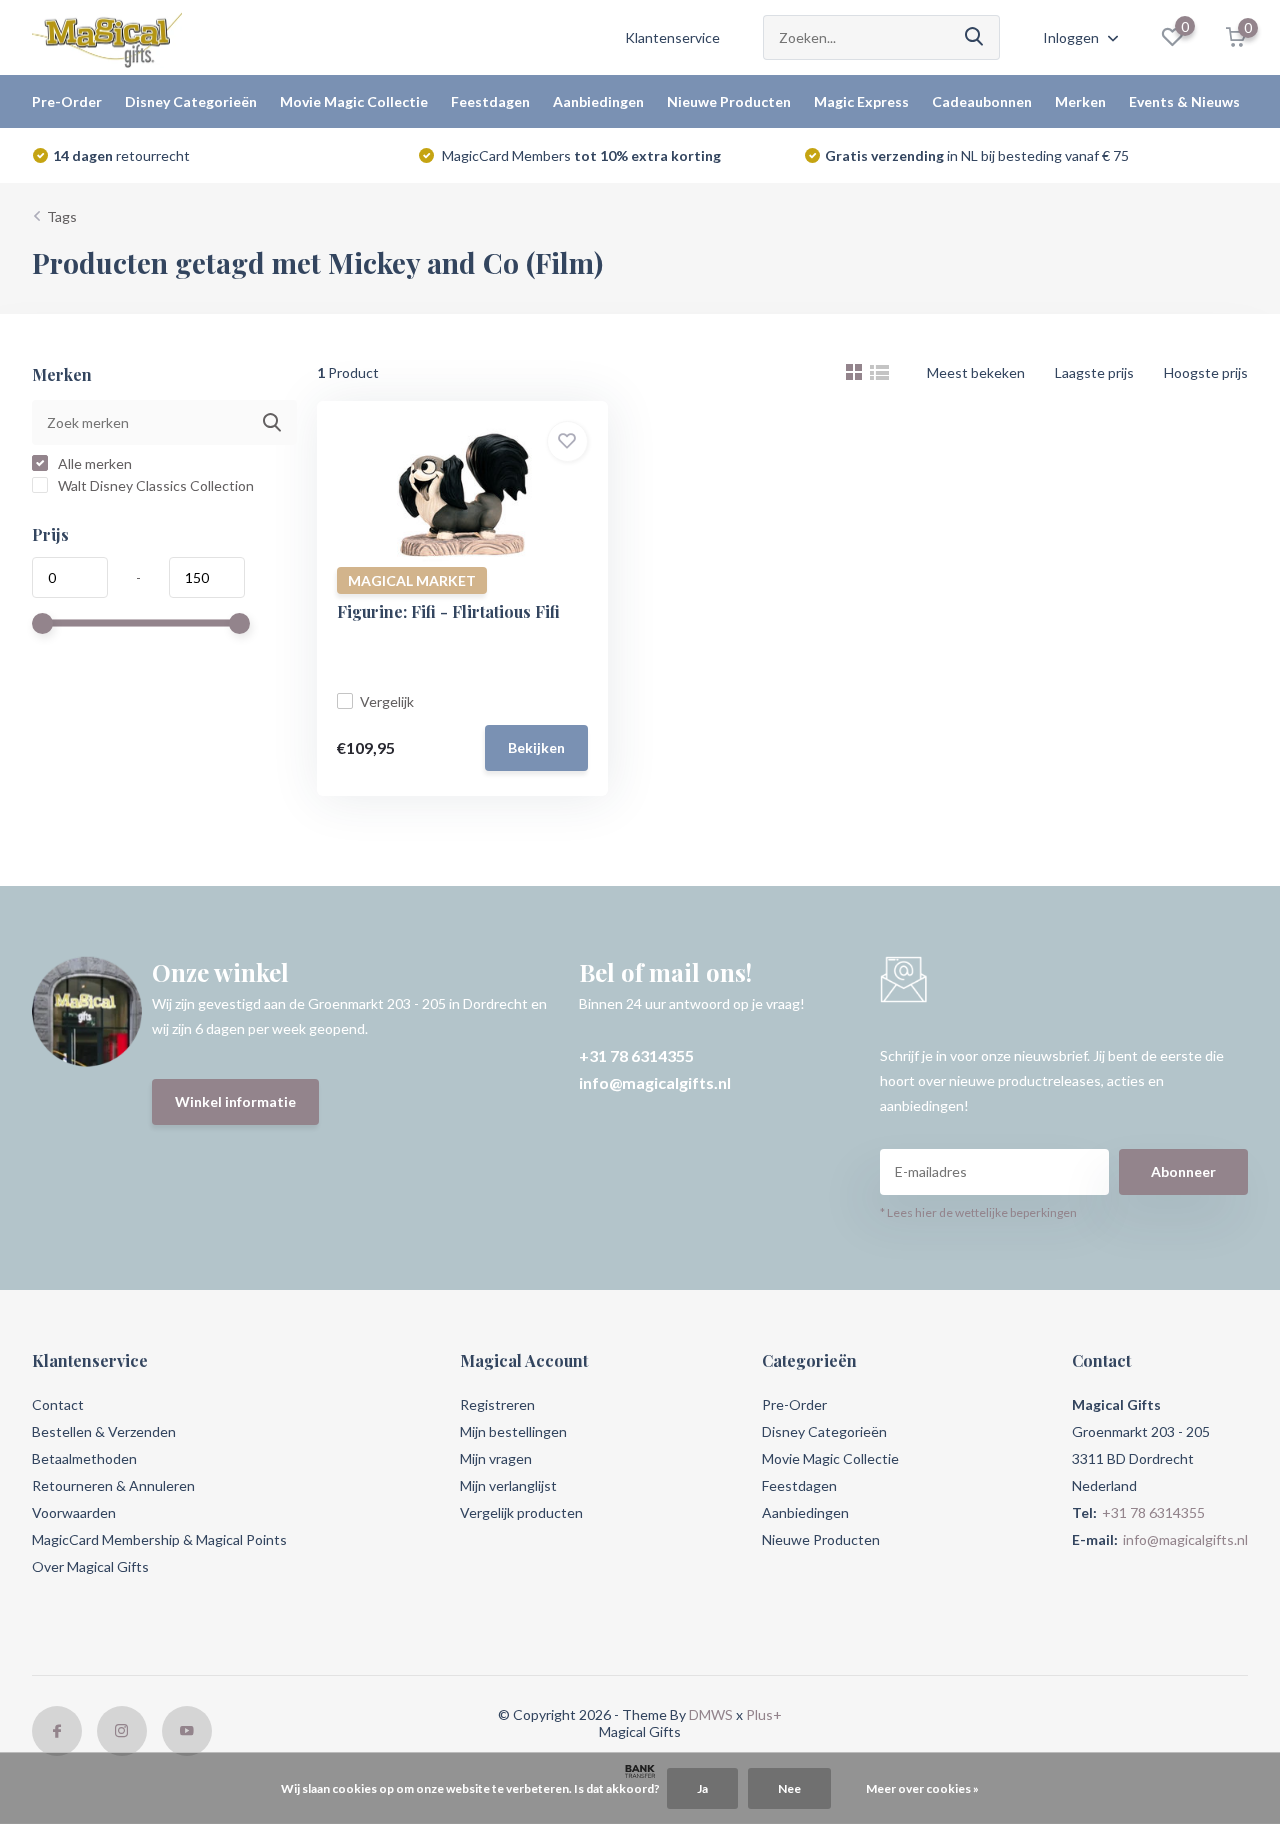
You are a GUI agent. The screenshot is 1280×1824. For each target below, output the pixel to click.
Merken (1080, 101)
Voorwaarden (74, 1512)
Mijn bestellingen (513, 1431)
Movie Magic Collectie (354, 101)
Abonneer (1183, 1171)
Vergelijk (387, 701)
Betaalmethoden (84, 1458)
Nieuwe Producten (729, 101)
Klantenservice (672, 37)
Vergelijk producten (521, 1512)
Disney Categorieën (191, 101)
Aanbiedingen (598, 101)
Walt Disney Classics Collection (154, 485)
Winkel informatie (235, 1101)
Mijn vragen (496, 1458)
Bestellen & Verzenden (104, 1431)
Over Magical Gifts (90, 1566)
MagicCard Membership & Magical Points (159, 1539)
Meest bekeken (976, 372)
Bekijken (536, 747)
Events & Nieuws (1184, 101)
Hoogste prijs (1206, 372)
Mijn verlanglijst (508, 1485)
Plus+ (764, 1714)
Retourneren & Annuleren (113, 1485)
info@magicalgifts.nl (655, 1082)
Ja (702, 1788)
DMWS (711, 1714)
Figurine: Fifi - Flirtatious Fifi (448, 611)
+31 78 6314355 (636, 1055)
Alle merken (93, 463)
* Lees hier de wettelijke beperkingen (978, 1212)
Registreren (497, 1404)
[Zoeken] (975, 37)
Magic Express (861, 101)
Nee (789, 1788)
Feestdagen (490, 101)
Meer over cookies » (922, 1788)
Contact (58, 1404)
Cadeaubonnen (982, 101)
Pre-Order (67, 101)
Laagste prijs (1094, 372)
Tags (62, 216)
